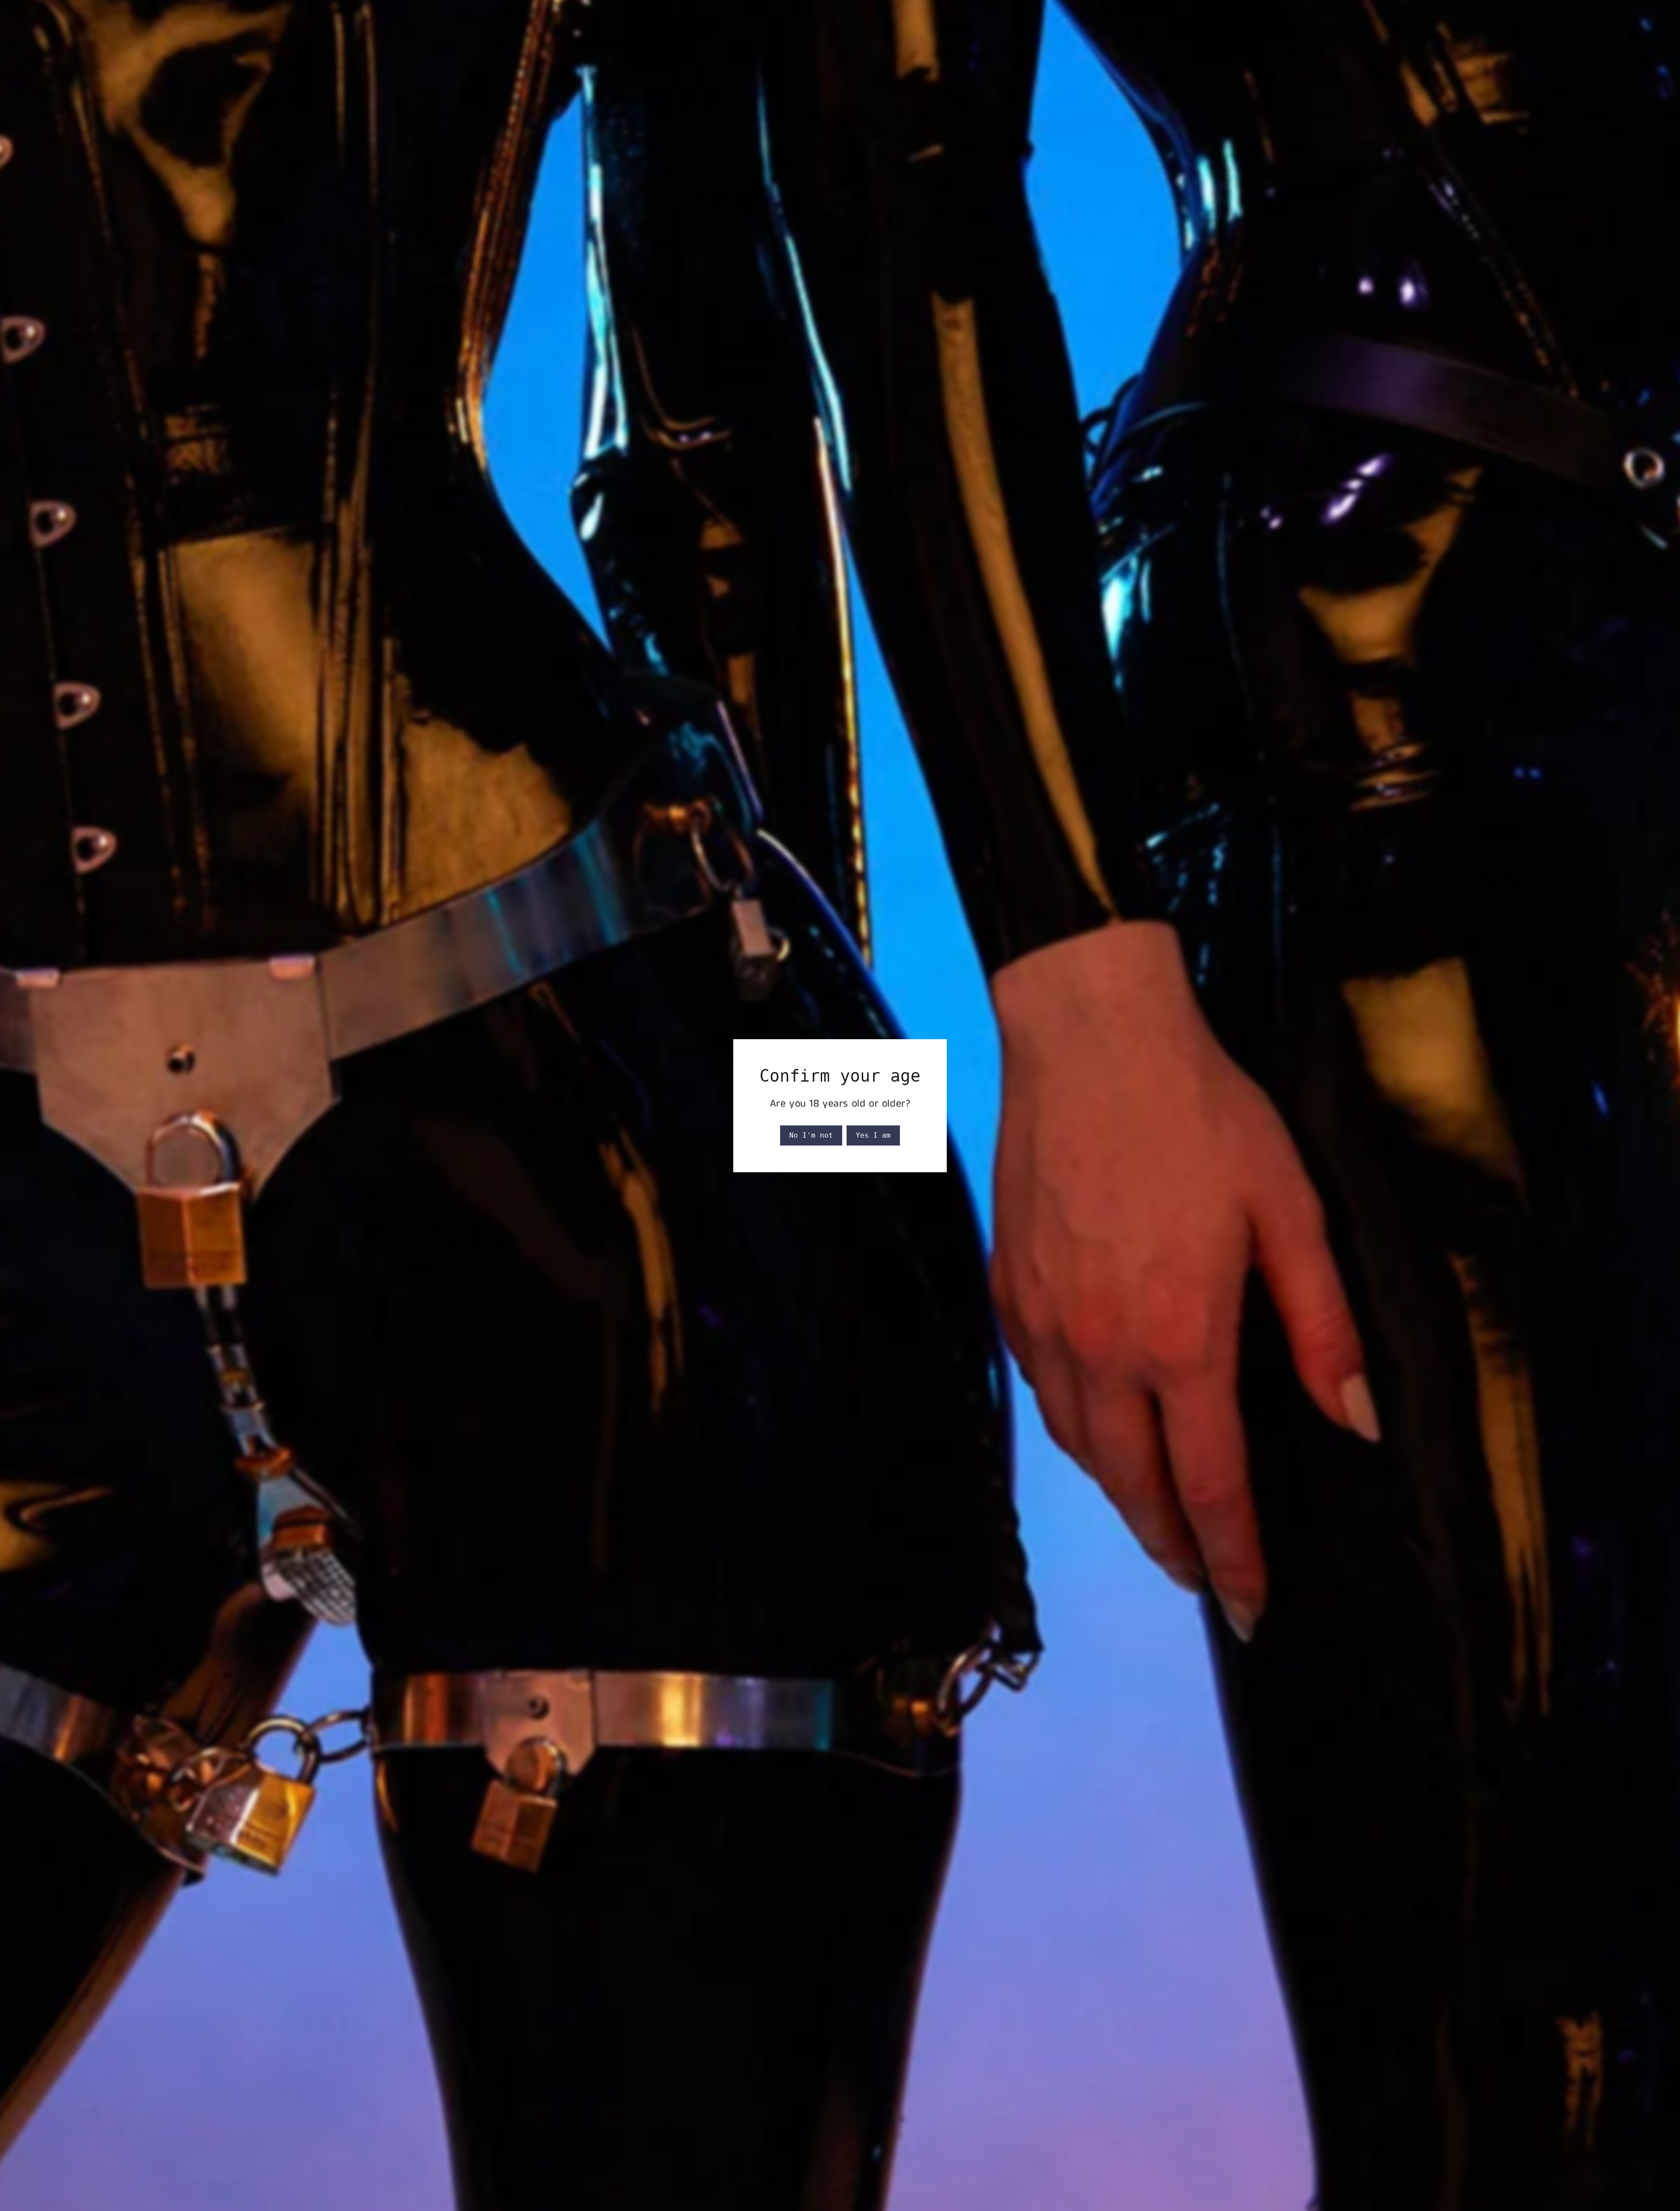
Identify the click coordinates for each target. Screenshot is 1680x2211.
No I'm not (811, 1135)
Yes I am (873, 1135)
